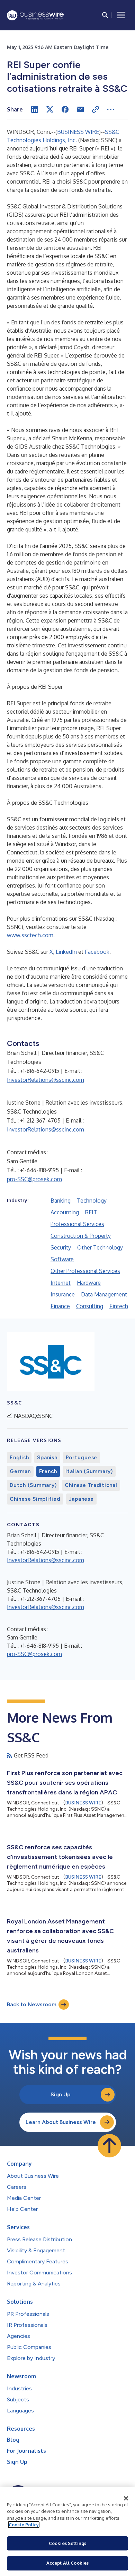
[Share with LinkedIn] (35, 109)
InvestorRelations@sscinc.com (46, 1080)
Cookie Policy (24, 2525)
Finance (60, 1306)
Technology (92, 1201)
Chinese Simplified (35, 1499)
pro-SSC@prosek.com (34, 1179)
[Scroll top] (109, 2146)
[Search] (105, 15)
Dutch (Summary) (33, 1485)
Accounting (65, 1212)
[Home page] (35, 15)
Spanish (47, 1458)
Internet (61, 1283)
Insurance (63, 1294)
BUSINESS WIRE (78, 132)
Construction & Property (81, 1236)
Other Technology (100, 1247)
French (48, 1471)
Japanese (81, 1499)
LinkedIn (66, 952)
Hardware (89, 1283)
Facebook (97, 952)
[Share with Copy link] (96, 109)
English (19, 1458)
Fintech (119, 1306)
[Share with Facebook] (65, 109)
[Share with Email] (80, 109)
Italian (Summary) (89, 1471)
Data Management (104, 1294)
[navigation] (121, 15)
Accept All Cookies (67, 2563)
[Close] (126, 2498)
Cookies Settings (67, 2543)
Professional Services (77, 1224)
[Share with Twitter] (50, 109)
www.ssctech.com (30, 935)
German (20, 1471)
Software (62, 1259)
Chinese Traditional (91, 1485)
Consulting (90, 1306)
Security (61, 1247)
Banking (61, 1201)
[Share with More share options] (111, 109)
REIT (91, 1212)
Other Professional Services (85, 1271)
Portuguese (82, 1458)
